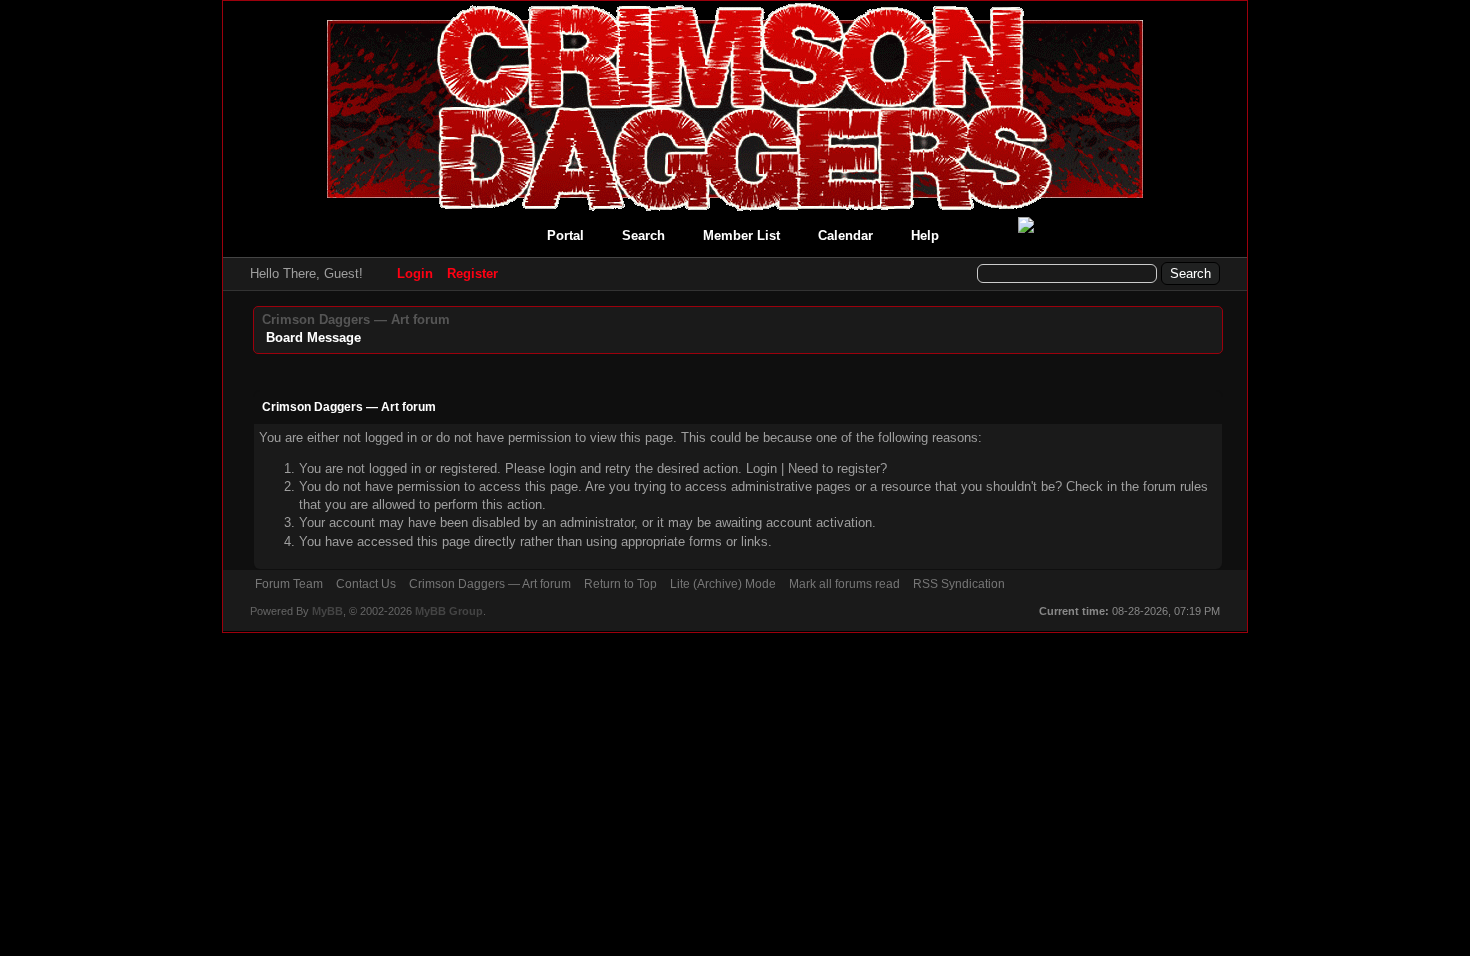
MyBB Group (449, 611)
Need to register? (837, 468)
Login (415, 273)
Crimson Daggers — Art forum (356, 319)
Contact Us (366, 584)
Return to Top (620, 584)
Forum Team (289, 584)
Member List (741, 235)
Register (472, 273)
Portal (565, 235)
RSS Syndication (959, 584)
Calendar (845, 235)
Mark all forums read (844, 584)
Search (643, 235)
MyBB (327, 611)
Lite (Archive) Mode (723, 584)
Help (925, 235)
